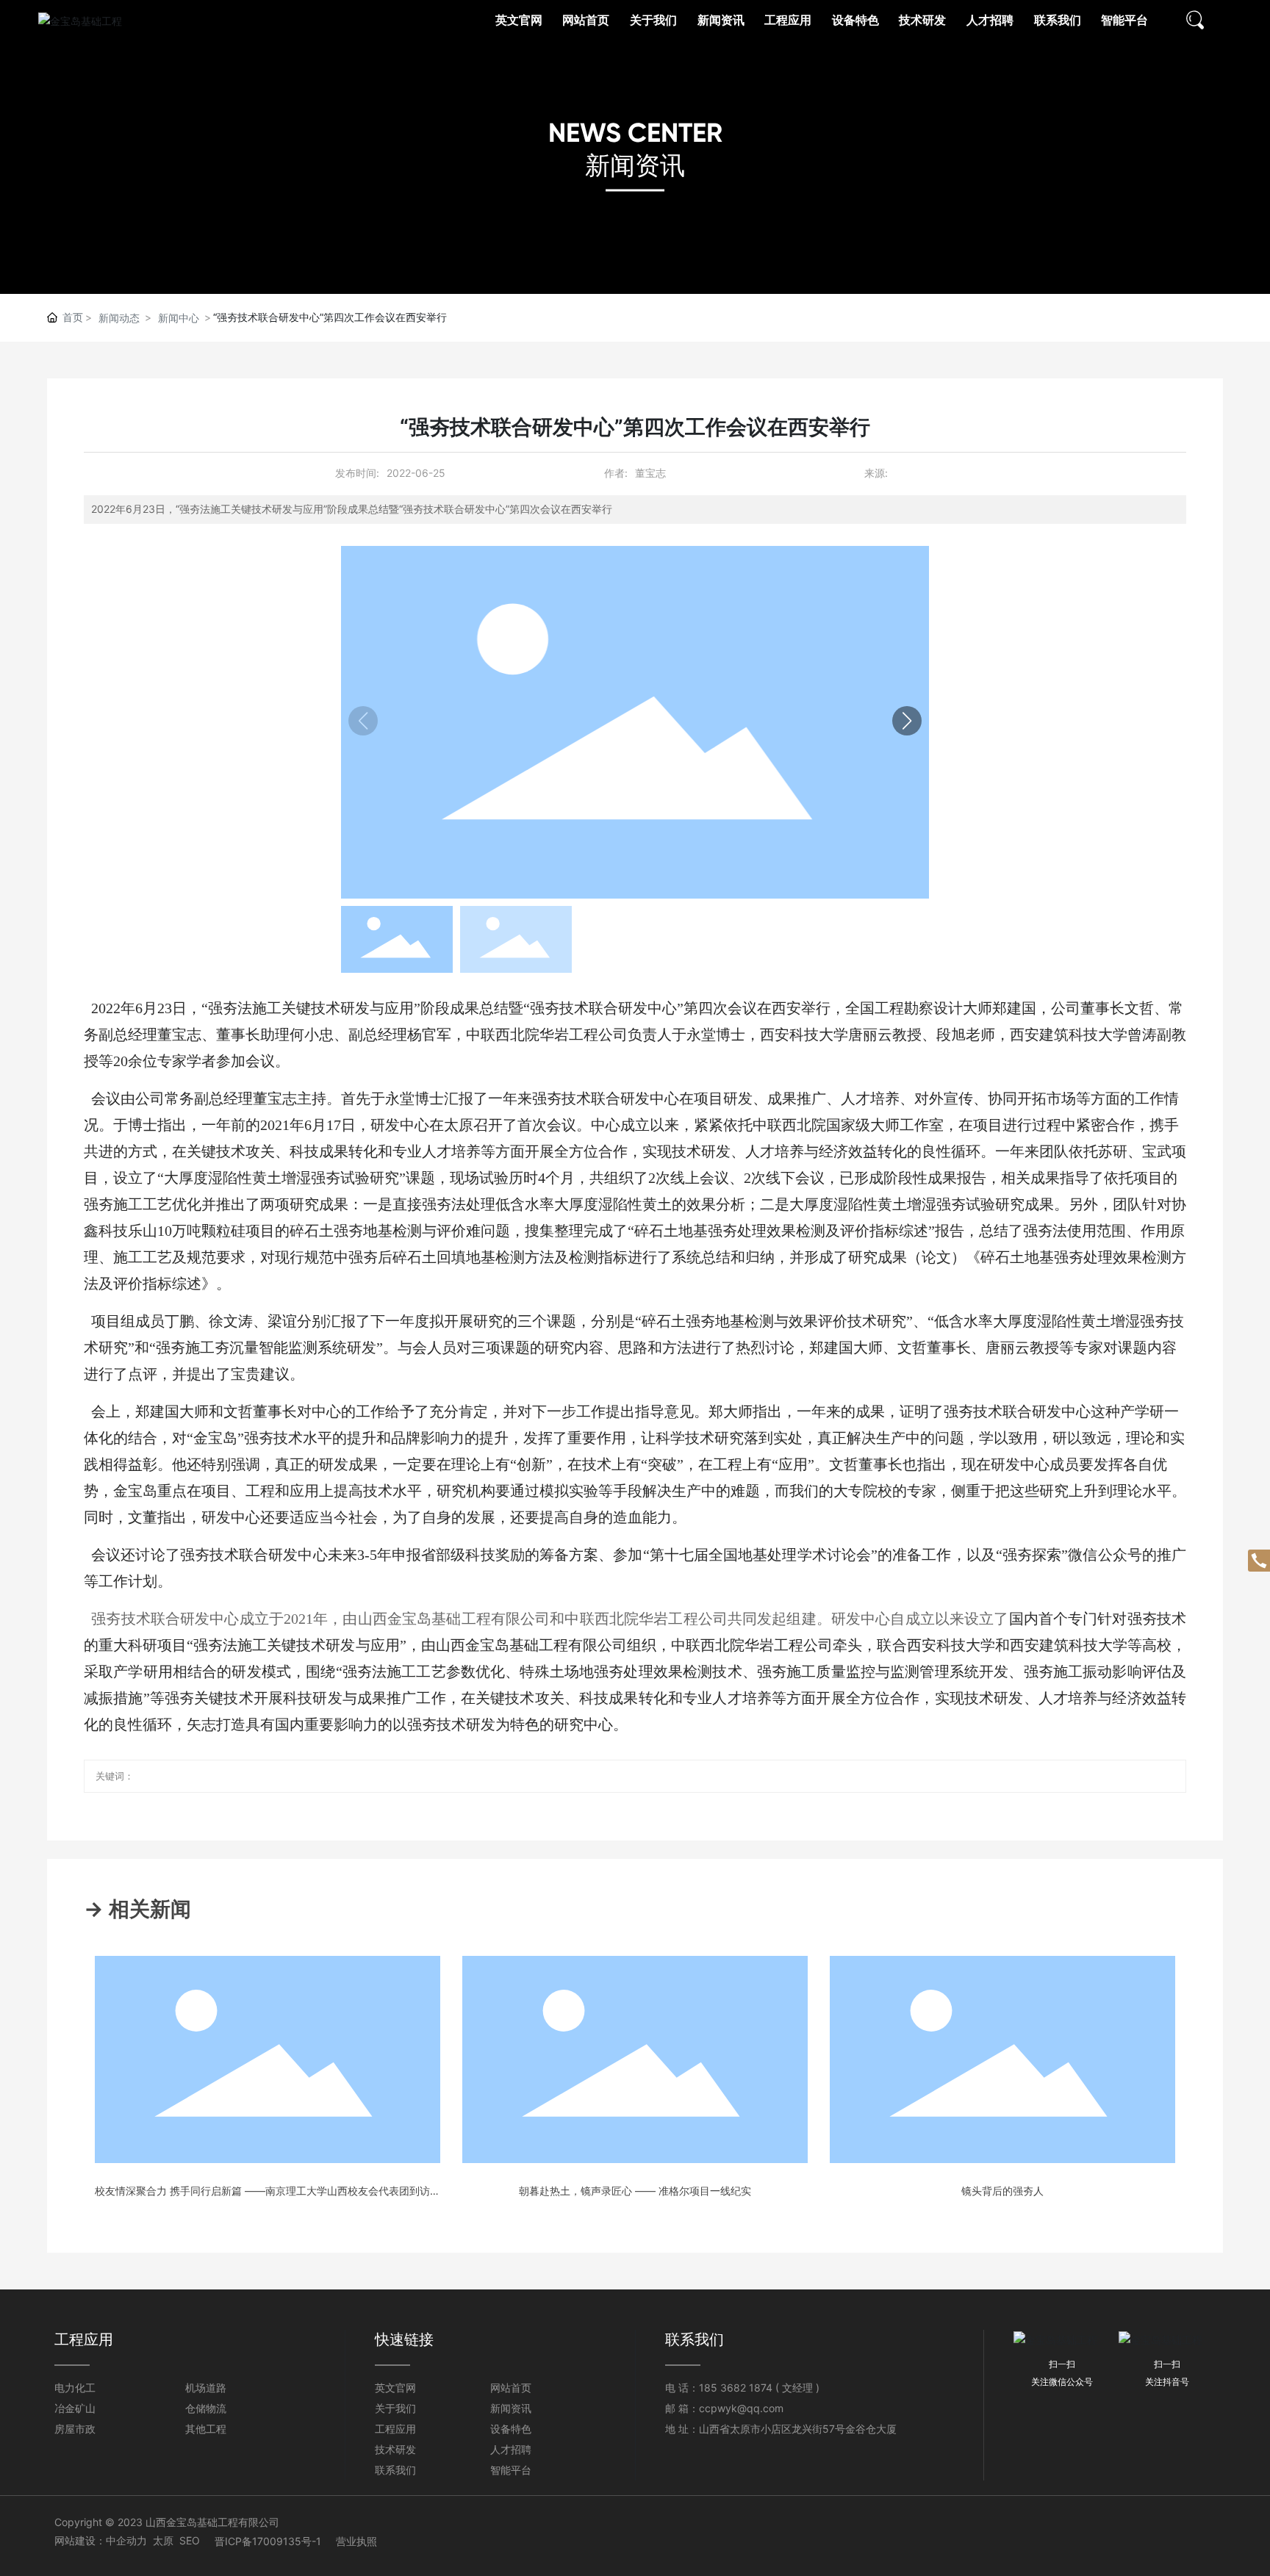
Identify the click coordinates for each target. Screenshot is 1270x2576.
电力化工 (75, 2388)
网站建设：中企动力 (101, 2540)
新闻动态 (119, 318)
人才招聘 (511, 2449)
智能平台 (511, 2470)
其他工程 (206, 2429)
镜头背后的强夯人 (1002, 2191)
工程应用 (395, 2429)
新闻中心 (179, 318)
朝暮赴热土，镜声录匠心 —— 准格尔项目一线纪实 (635, 2191)
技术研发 (395, 2449)
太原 (163, 2540)
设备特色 (511, 2429)
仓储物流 (206, 2408)
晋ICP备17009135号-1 (268, 2541)
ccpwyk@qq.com (741, 2408)
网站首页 (511, 2388)
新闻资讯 (635, 165)
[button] (907, 721)
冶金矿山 (75, 2408)
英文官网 (395, 2388)
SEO (190, 2540)
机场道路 (206, 2388)
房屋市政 (75, 2429)
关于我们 (395, 2408)
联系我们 (395, 2470)
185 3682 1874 (736, 2388)
